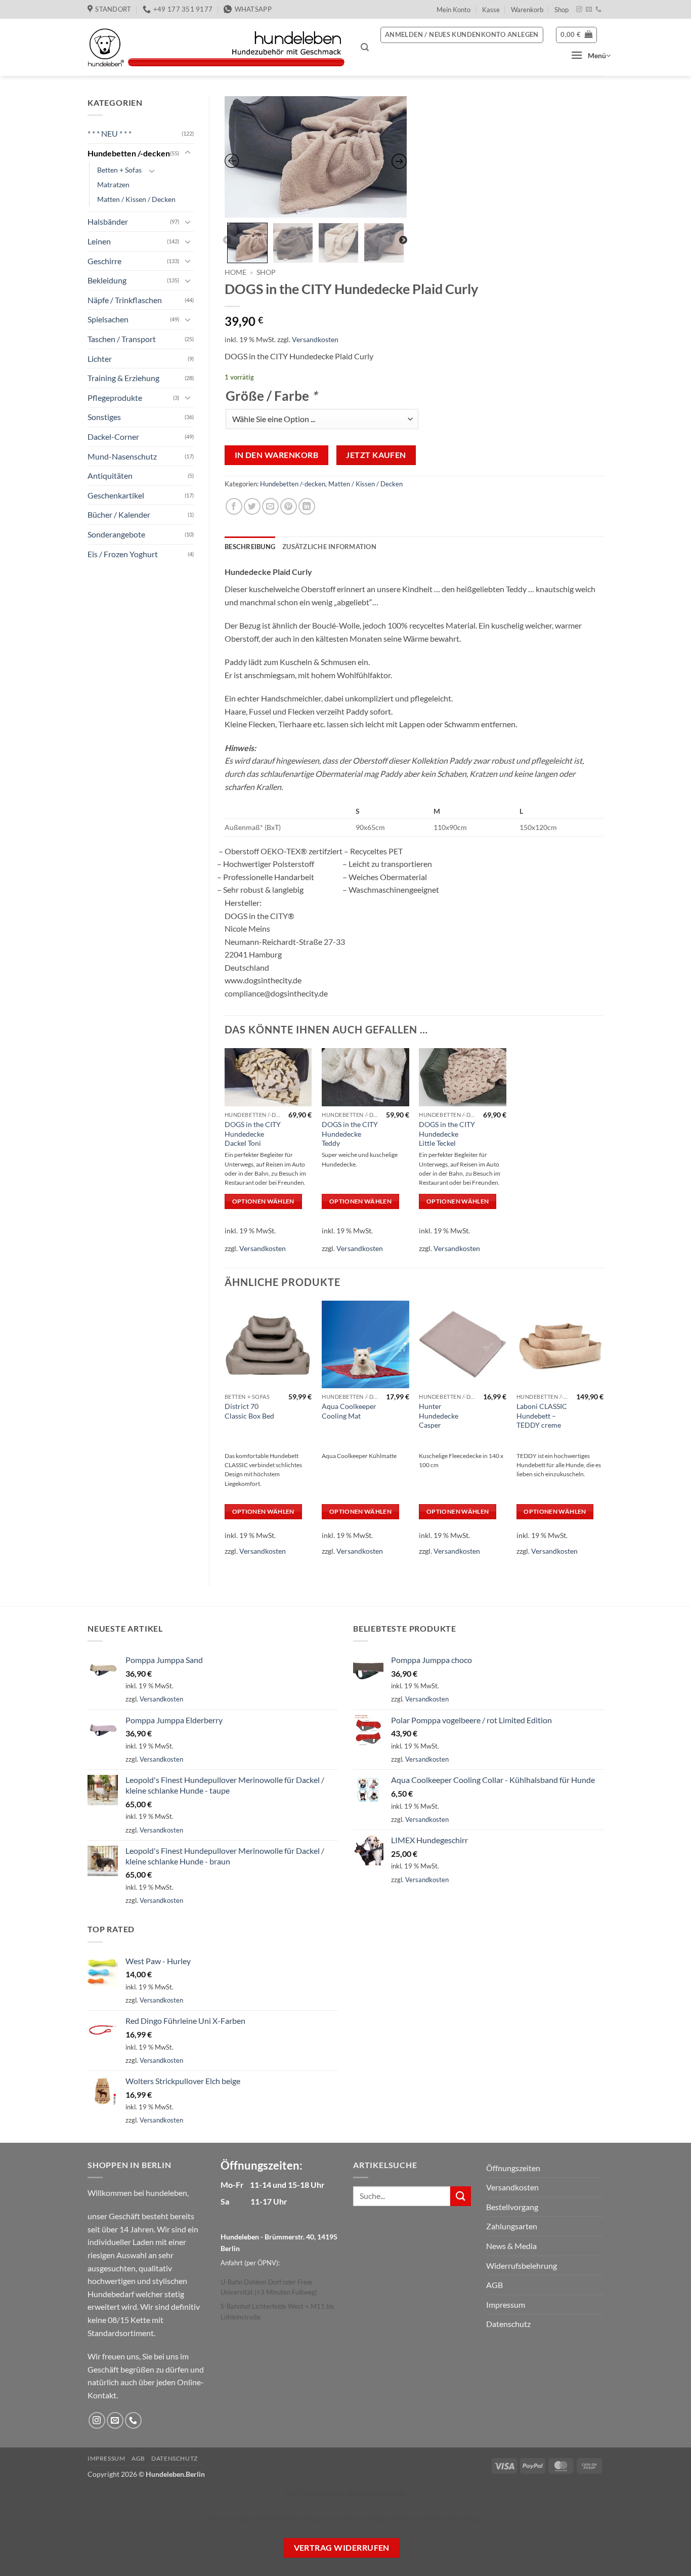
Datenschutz (508, 2324)
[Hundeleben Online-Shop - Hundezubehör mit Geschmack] (217, 48)
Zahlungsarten (512, 2226)
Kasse (491, 10)
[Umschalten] (188, 153)
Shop (562, 10)
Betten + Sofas (119, 170)
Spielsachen (108, 319)
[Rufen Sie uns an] (598, 10)
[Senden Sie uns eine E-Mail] (589, 10)
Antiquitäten (110, 475)
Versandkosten (315, 339)
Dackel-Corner (113, 437)
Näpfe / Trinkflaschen (125, 300)
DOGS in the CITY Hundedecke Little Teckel (447, 1134)
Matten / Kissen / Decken (136, 199)
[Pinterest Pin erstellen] (289, 506)
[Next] (603, 1435)
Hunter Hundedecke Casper (439, 1416)
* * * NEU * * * (110, 133)
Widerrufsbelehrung (522, 2266)
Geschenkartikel (116, 495)
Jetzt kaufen (376, 455)
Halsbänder (108, 221)
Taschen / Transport (122, 339)
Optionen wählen (263, 1201)
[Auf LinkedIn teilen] (307, 506)
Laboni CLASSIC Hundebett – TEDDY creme (542, 1416)
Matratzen (113, 184)
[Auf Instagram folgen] (579, 10)
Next (403, 240)
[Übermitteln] (460, 2196)
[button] (365, 47)
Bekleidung (107, 280)
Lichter (100, 359)
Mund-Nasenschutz (122, 456)
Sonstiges (104, 417)
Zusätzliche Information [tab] (329, 547)
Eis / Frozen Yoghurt (123, 554)
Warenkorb (527, 10)
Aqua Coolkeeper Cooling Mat (349, 1411)
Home (235, 272)
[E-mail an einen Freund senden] (270, 506)
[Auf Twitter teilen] (252, 506)
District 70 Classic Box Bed (249, 1411)
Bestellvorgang (512, 2207)
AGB (494, 2285)
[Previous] (225, 1435)
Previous (227, 240)
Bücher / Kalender (119, 514)
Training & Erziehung (123, 378)
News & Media (511, 2246)
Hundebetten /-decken (129, 153)
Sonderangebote (116, 534)
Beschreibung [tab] (250, 547)
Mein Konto (454, 10)
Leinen (99, 241)
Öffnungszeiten (513, 2168)
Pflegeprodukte (115, 398)
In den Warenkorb (276, 455)
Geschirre (104, 261)
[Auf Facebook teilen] (234, 506)
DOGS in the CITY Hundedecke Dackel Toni (253, 1134)
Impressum (506, 2304)
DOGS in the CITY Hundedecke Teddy (350, 1134)
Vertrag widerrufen (342, 2548)
